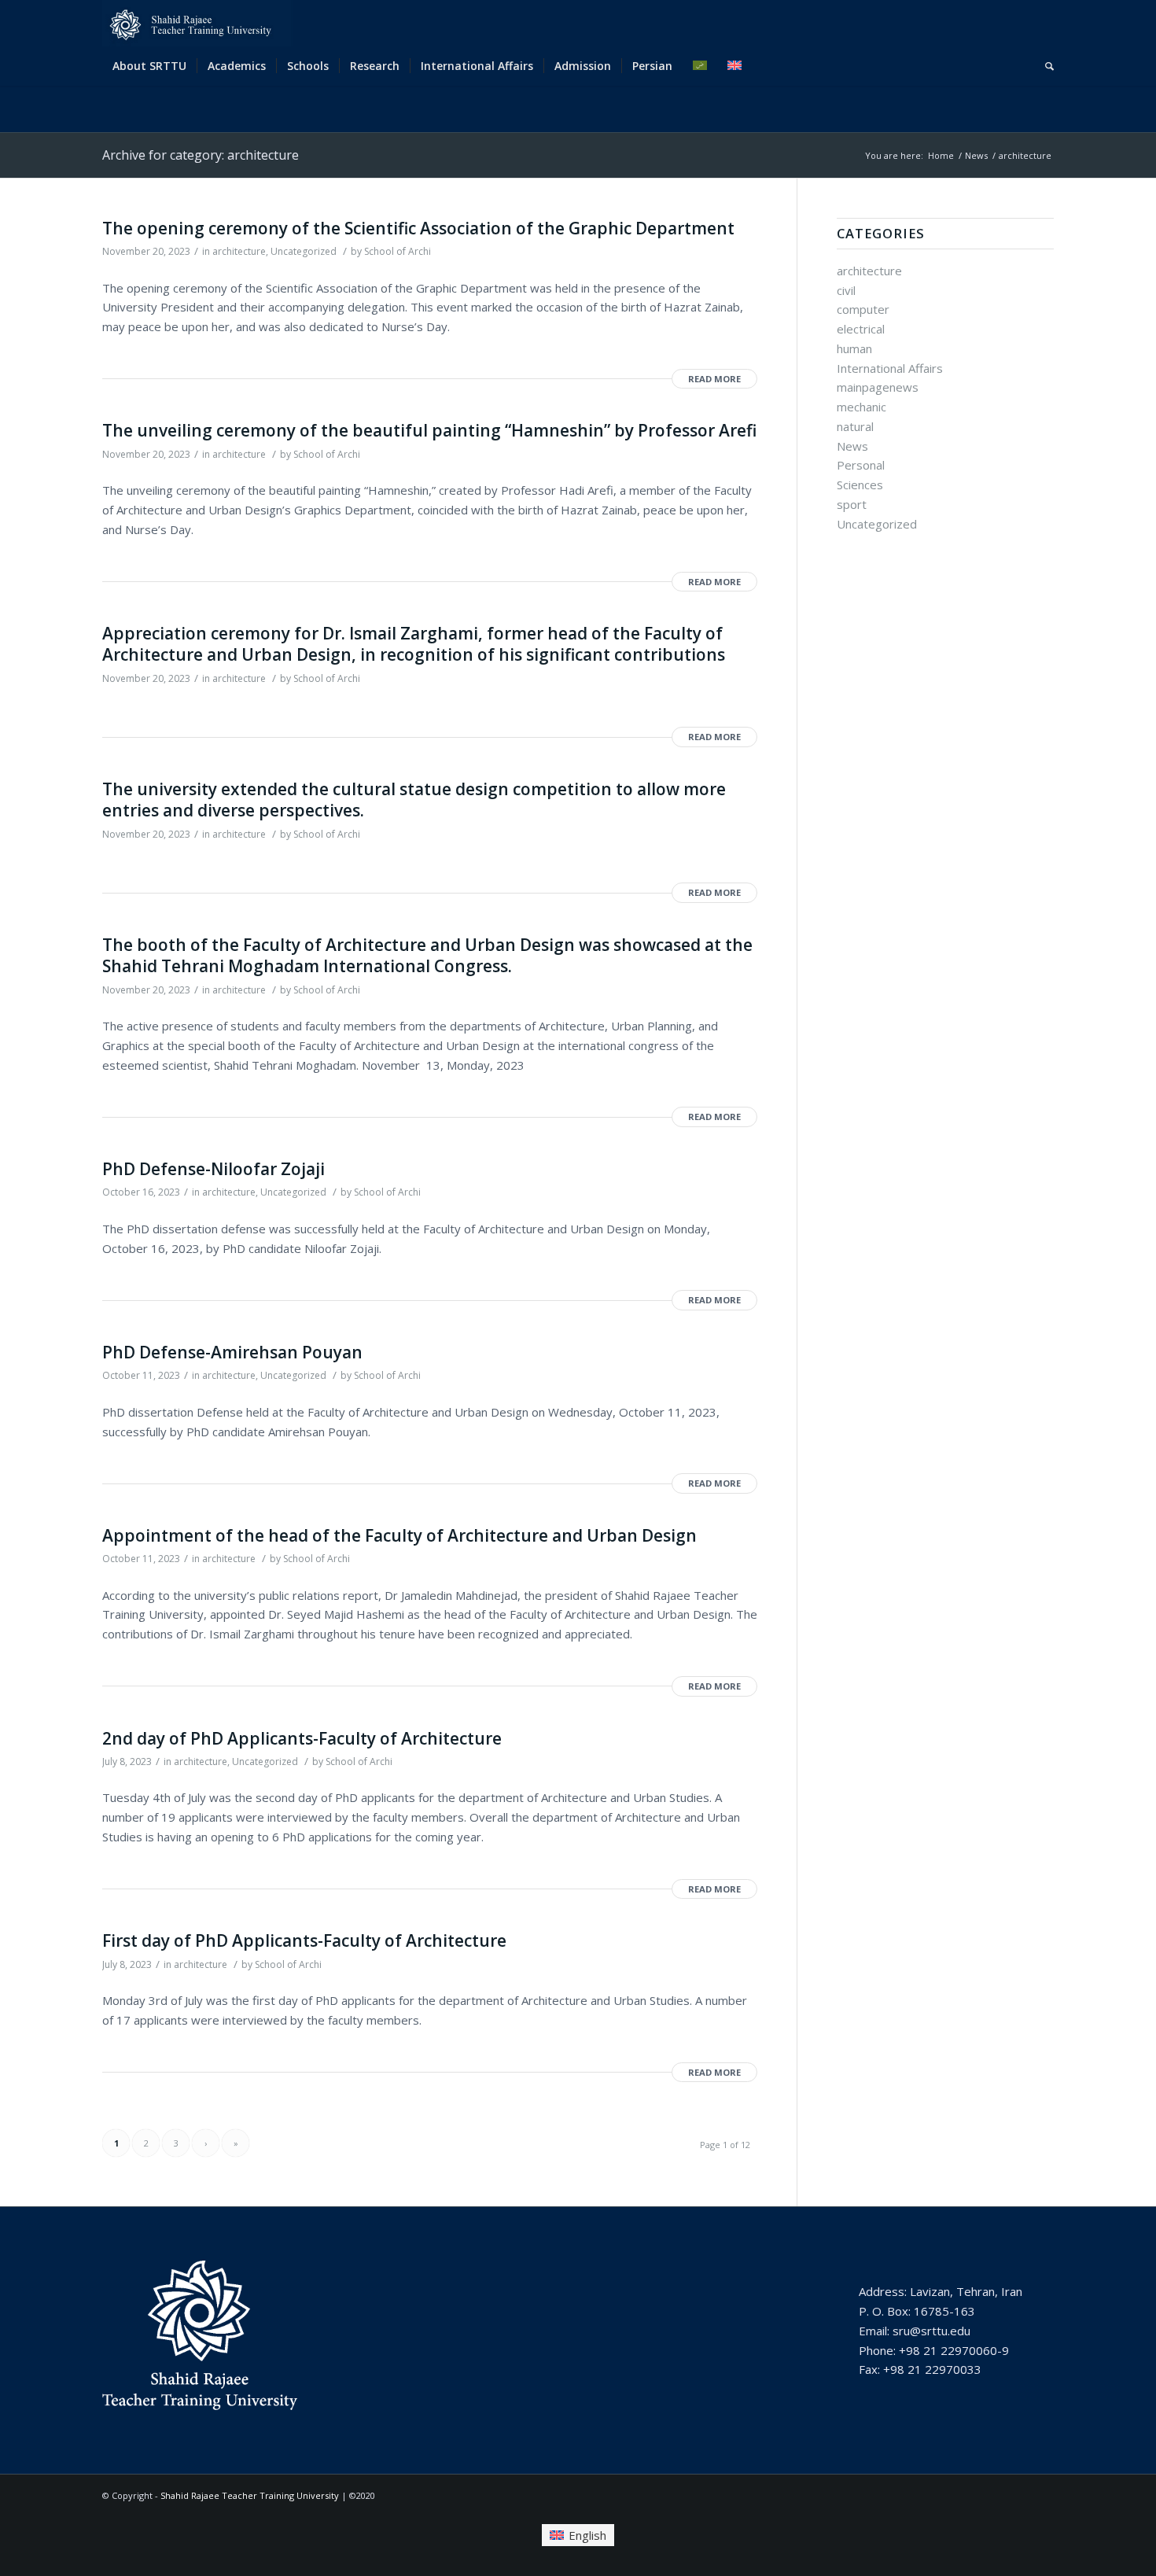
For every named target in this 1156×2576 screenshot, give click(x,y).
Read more (714, 379)
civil (846, 290)
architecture (239, 251)
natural (855, 426)
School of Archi (398, 251)
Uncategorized (304, 251)
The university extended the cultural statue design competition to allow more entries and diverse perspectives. (414, 800)
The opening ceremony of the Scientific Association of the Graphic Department (418, 228)
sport (852, 504)
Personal (861, 465)
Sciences (860, 485)
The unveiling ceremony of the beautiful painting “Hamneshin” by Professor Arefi (429, 430)
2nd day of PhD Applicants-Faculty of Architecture (302, 1738)
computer (863, 309)
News (852, 446)
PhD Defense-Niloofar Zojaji (214, 1169)
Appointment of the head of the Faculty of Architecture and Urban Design (399, 1535)
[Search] (1044, 66)
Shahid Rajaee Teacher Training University (250, 2495)
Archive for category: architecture (201, 155)
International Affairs (890, 368)
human (854, 348)
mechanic (861, 407)
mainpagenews (878, 387)
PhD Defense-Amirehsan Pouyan (232, 1352)
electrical (861, 329)
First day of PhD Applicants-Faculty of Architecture (304, 1940)
